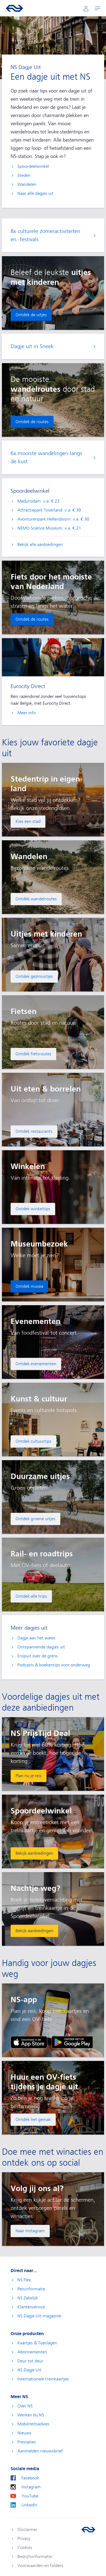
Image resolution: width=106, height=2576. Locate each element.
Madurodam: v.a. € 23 (38, 501)
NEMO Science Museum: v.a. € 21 (49, 528)
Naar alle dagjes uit (35, 193)
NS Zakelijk (28, 2298)
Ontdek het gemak (33, 2120)
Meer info (27, 713)
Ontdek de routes (32, 422)
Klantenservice (31, 2307)
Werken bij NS (31, 2415)
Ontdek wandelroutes (36, 899)
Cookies (25, 2548)
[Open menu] (98, 8)
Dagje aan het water (37, 1638)
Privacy (24, 2539)
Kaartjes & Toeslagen (37, 2343)
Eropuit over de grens (38, 1656)
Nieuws (24, 2433)
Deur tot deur (30, 2361)
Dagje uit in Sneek (32, 346)
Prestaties (27, 2442)
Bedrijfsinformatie (35, 2557)
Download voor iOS (29, 2042)
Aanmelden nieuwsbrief (40, 2451)
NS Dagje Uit (29, 2370)
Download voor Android (72, 2042)
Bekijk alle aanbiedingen (40, 545)
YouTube (30, 2496)
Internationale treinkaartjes (43, 2379)
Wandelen (27, 184)
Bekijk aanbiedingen (34, 1853)
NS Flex (24, 2280)
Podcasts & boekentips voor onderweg (54, 1665)
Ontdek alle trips (31, 1596)
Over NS (25, 2406)
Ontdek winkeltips (33, 1209)
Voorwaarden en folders (40, 2566)
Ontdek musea (29, 1286)
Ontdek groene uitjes (35, 1519)
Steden (24, 175)
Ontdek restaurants (34, 1131)
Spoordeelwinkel (33, 166)
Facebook (30, 2478)
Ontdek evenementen (36, 1364)
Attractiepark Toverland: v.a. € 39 (49, 510)
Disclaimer (27, 2530)
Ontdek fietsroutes (33, 1054)
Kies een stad (28, 821)
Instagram (31, 2487)
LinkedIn (29, 2505)
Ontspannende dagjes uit (41, 1647)
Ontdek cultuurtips (33, 1441)
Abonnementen (32, 2352)
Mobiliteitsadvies (33, 2424)
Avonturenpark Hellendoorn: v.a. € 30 (53, 519)
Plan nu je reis (29, 1776)
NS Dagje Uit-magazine (39, 2316)
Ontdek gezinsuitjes (34, 976)
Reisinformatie (31, 2289)
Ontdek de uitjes (31, 315)
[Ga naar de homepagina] (88, 2530)
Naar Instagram (30, 2231)
